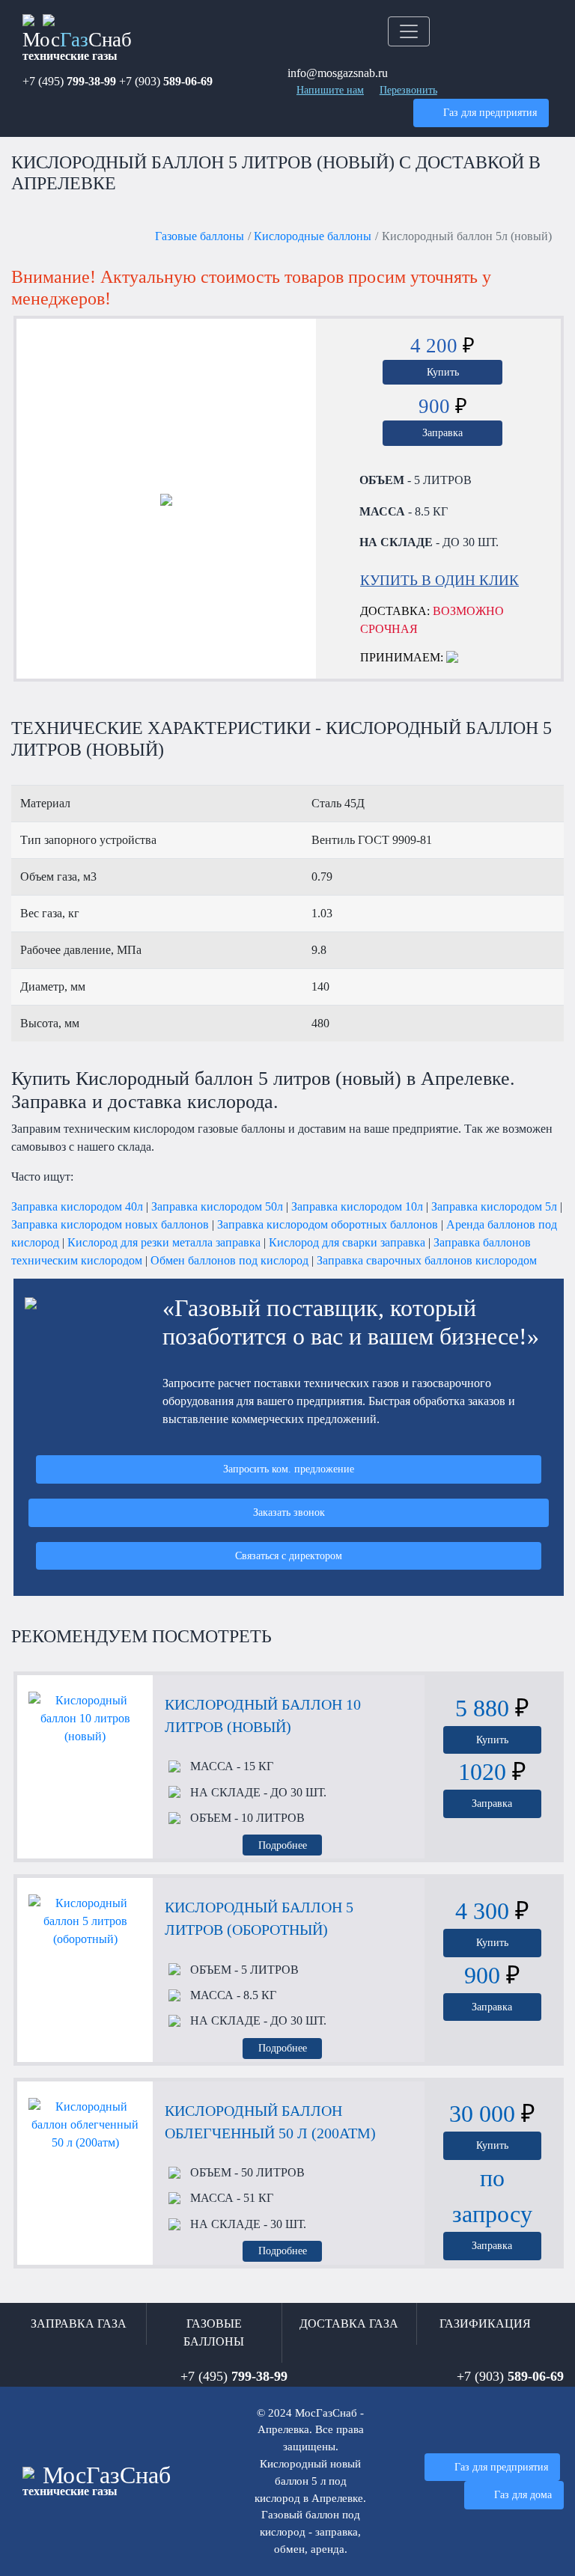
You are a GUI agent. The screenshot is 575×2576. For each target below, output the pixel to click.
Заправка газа (79, 2323)
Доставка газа (349, 2323)
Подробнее (283, 1845)
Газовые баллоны (200, 236)
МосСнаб (77, 45)
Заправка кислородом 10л (357, 1206)
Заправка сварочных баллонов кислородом (427, 1260)
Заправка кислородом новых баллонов (110, 1224)
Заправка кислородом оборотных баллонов (328, 1224)
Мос (97, 2480)
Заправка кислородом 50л (217, 1206)
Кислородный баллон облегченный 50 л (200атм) (270, 2122)
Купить (443, 372)
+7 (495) (69, 81)
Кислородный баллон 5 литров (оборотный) (259, 1918)
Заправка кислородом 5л (494, 1206)
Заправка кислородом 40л (77, 1206)
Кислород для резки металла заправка (164, 1242)
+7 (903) (166, 81)
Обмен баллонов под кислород (229, 1260)
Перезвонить (408, 90)
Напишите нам (330, 90)
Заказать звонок (289, 1512)
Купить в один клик (439, 580)
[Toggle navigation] (409, 31)
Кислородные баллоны (313, 236)
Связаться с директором (289, 1555)
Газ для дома (523, 2494)
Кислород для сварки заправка (347, 1242)
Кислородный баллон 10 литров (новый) (263, 1716)
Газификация (485, 2323)
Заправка (442, 432)
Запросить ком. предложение (289, 1469)
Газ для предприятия (490, 112)
